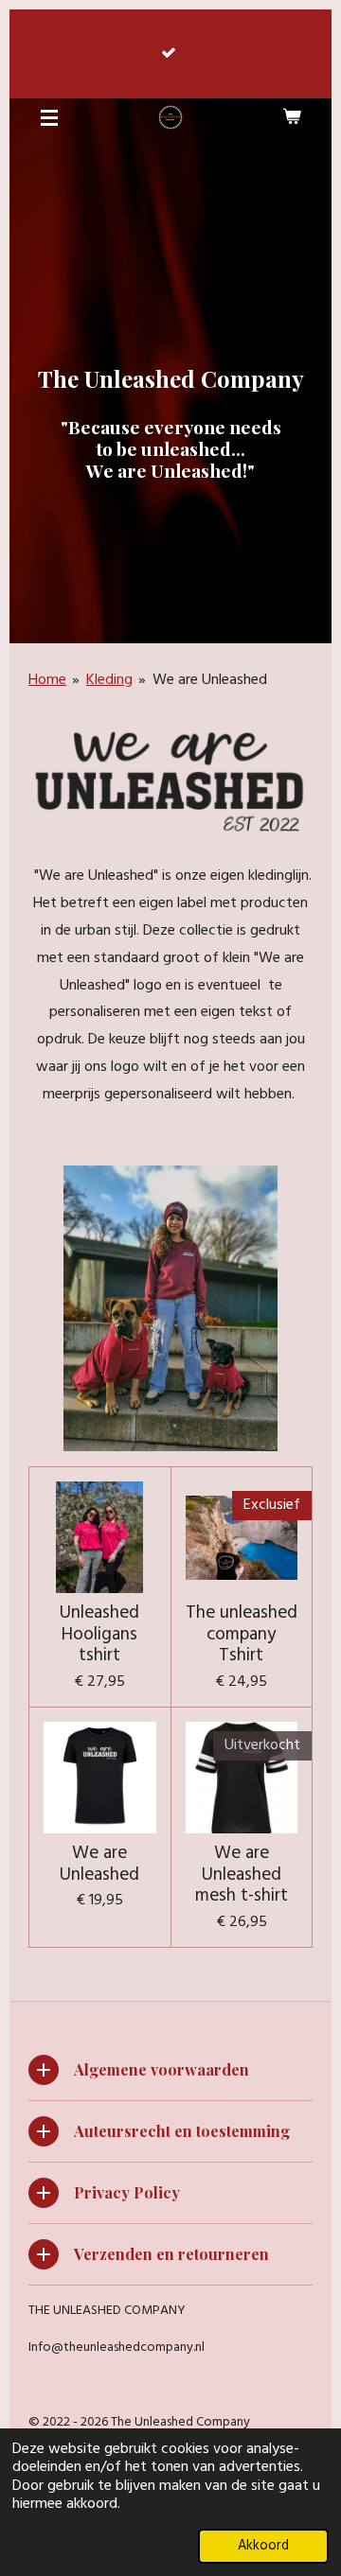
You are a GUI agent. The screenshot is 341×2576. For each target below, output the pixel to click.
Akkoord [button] (263, 2546)
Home (47, 680)
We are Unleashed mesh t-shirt (242, 1875)
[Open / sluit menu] (49, 117)
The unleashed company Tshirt (242, 1634)
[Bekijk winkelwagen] (292, 117)
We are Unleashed (210, 680)
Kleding (109, 680)
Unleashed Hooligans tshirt (99, 1634)
